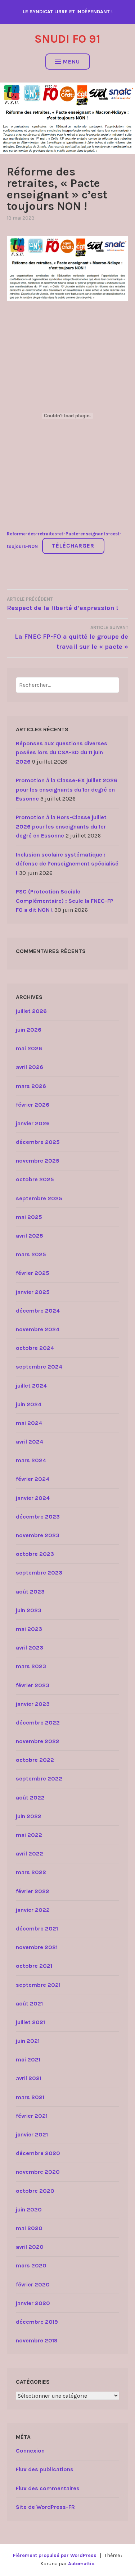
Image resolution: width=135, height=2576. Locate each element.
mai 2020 (29, 2228)
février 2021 (32, 2116)
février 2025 (33, 1273)
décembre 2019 (37, 2322)
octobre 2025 (35, 1179)
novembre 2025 (38, 1161)
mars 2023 (31, 1666)
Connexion (30, 2451)
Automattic (81, 2564)
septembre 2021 (38, 1985)
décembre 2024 (38, 1311)
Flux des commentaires (48, 2488)
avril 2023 (30, 1648)
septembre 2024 (39, 1367)
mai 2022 (29, 1835)
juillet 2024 (31, 1386)
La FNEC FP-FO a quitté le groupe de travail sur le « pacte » (71, 638)
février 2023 (33, 1685)
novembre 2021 (37, 1947)
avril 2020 (30, 2247)
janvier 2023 (33, 1704)
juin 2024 (29, 1404)
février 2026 (33, 1105)
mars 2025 (31, 1254)
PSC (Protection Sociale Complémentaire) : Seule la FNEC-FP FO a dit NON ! (65, 901)
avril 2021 (29, 2078)
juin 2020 (29, 2209)
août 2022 (30, 1798)
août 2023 (30, 1592)
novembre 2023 (38, 1535)
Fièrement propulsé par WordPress (55, 2555)
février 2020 (33, 2284)
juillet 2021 (30, 2022)
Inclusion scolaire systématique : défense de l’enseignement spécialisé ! (67, 864)
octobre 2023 (35, 1554)
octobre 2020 (35, 2191)
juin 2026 (29, 1030)
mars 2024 (31, 1460)
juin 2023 (29, 1610)
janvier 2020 (33, 2303)
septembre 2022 (39, 1779)
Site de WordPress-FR (45, 2507)
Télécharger (73, 546)
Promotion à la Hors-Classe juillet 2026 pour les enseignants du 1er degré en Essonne (61, 826)
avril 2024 (30, 1442)
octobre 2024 (35, 1348)
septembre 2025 (39, 1198)
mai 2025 (29, 1217)
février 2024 (33, 1479)
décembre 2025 (38, 1142)
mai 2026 (29, 1048)
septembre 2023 (39, 1573)
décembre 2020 (38, 2153)
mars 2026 (31, 1086)
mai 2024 (29, 1423)
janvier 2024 (33, 1498)
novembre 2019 (37, 2340)
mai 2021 (28, 2059)
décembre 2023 (38, 1517)
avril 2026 (30, 1067)
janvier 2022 (33, 1910)
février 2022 (33, 1891)
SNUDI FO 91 (67, 39)
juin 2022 (29, 1816)
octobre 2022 (35, 1760)
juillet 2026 (31, 1011)
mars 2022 (31, 1872)
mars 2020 (31, 2265)
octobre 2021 (34, 1966)
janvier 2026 (33, 1123)
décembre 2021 (37, 1929)
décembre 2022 (38, 1723)
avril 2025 (30, 1236)
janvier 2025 (33, 1292)
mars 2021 (30, 2097)
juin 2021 (28, 2041)
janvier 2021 (32, 2134)
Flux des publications (45, 2469)
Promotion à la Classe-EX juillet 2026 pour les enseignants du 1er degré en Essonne (67, 789)
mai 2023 (29, 1629)
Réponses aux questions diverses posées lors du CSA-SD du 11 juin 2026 (62, 752)
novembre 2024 (38, 1329)
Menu (71, 62)
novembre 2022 (38, 1741)
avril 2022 (30, 1854)
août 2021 (29, 2003)
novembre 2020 (38, 2172)
